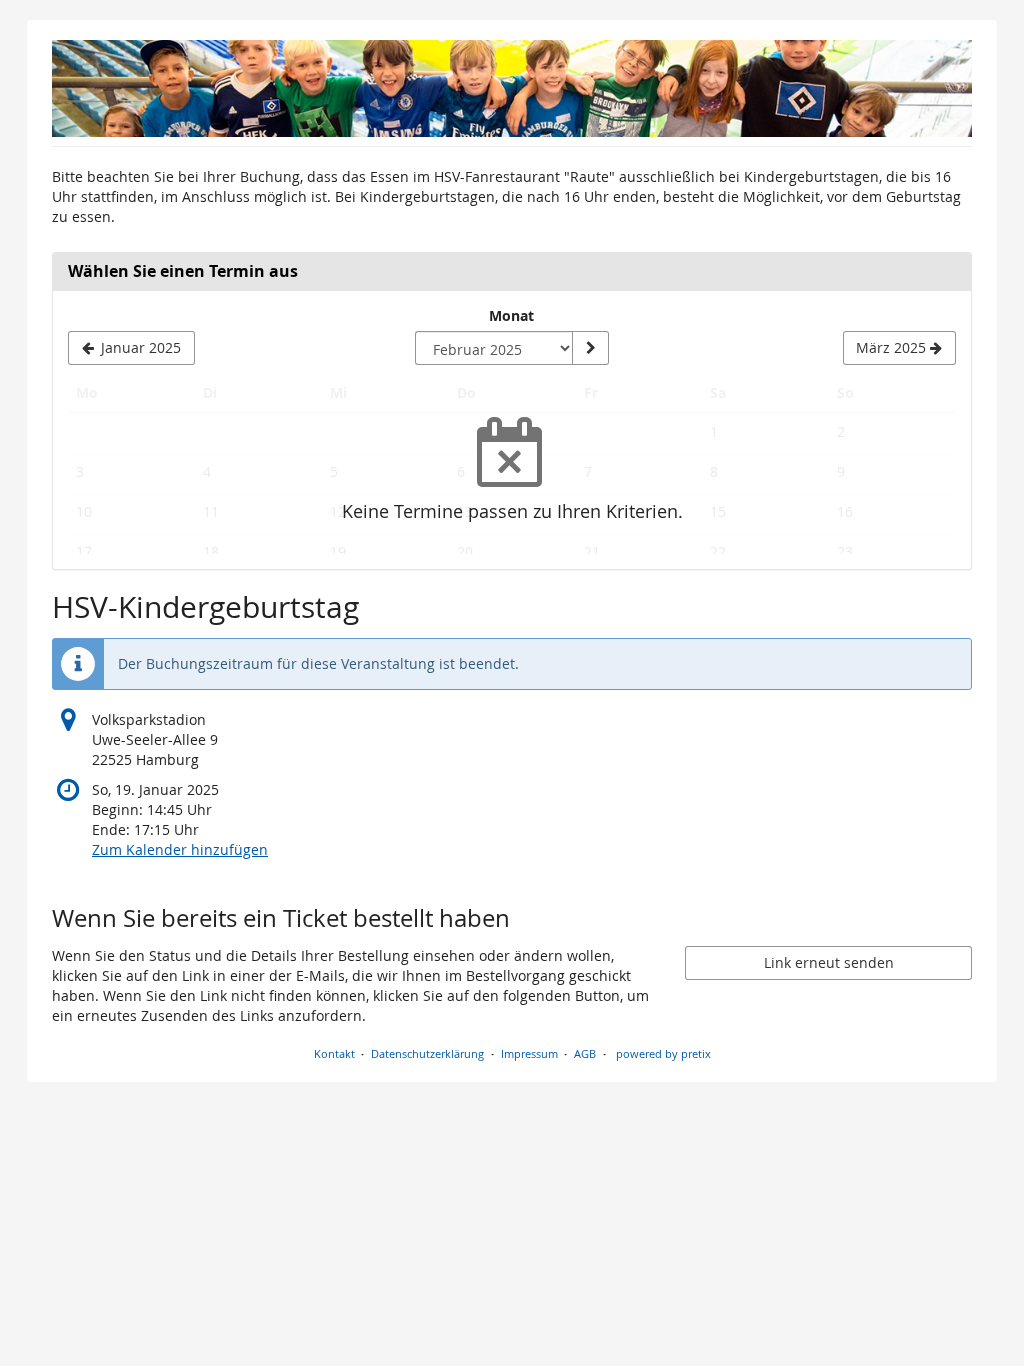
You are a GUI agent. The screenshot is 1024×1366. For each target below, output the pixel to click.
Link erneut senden (829, 962)
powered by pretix (663, 1053)
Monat (511, 315)
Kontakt (334, 1053)
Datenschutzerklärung (427, 1053)
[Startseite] (512, 88)
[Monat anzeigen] (590, 348)
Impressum (529, 1053)
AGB (585, 1053)
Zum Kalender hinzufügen (180, 849)
